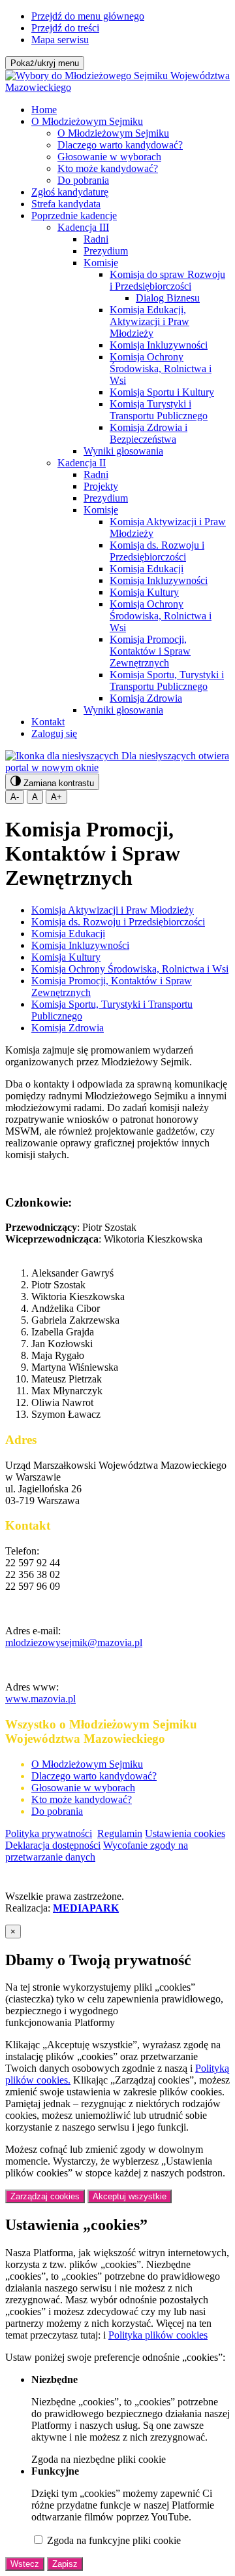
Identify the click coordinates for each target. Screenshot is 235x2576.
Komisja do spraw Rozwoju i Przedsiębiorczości (167, 280)
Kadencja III (83, 227)
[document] (117, 2248)
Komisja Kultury (144, 592)
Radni (96, 239)
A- (15, 797)
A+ (56, 797)
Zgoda (99, 2459)
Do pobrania (83, 180)
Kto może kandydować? (108, 168)
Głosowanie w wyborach (109, 157)
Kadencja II (82, 463)
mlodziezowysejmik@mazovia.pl (74, 1642)
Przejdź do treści (65, 28)
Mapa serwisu (60, 40)
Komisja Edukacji (147, 569)
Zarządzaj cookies (45, 2196)
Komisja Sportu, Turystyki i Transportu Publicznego (167, 680)
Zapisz (65, 2564)
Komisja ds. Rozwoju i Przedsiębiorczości (157, 551)
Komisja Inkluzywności (159, 345)
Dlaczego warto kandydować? (120, 145)
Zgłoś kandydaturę (70, 192)
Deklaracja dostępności (53, 1845)
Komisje (101, 263)
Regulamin (120, 1833)
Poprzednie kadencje (74, 215)
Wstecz (25, 2564)
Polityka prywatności (49, 1833)
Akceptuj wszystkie (130, 2196)
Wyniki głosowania (123, 451)
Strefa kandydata (66, 204)
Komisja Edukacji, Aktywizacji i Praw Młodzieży (149, 321)
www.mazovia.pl (40, 1699)
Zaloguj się (54, 733)
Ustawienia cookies (185, 1833)
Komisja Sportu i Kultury (162, 392)
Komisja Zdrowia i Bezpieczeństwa (149, 433)
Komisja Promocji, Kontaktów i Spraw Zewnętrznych (150, 651)
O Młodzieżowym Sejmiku (87, 121)
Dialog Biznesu (168, 298)
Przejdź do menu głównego (88, 16)
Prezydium (106, 251)
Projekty (101, 486)
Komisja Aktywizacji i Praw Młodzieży (113, 910)
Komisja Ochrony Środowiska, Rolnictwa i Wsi (161, 369)
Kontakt (48, 722)
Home (44, 110)
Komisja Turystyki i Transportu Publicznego (159, 410)
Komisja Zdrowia (146, 698)
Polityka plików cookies (158, 2335)
